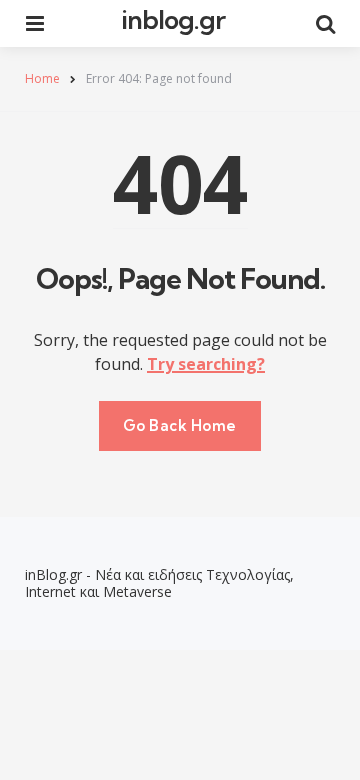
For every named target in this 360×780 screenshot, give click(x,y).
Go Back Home (180, 425)
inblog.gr (173, 19)
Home (42, 78)
